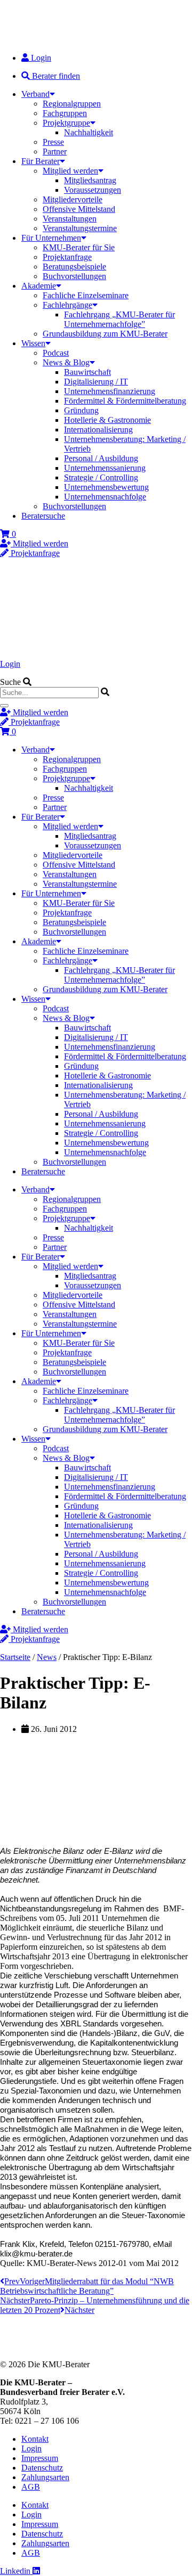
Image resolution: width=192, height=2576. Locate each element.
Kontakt (35, 2439)
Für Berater (41, 161)
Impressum (40, 2458)
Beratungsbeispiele (74, 267)
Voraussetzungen (93, 190)
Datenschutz (42, 2468)
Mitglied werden (70, 171)
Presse (53, 142)
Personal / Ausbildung (101, 458)
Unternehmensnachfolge (105, 497)
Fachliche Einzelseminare (86, 295)
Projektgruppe (66, 123)
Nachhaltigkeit (89, 132)
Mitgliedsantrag (90, 180)
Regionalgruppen (72, 104)
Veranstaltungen (70, 219)
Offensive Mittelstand (79, 209)
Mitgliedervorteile (73, 199)
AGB (31, 2487)
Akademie (39, 286)
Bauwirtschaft (87, 372)
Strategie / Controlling (101, 477)
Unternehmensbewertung (106, 487)
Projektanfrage (67, 257)
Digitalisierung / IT (96, 382)
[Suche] (4, 706)
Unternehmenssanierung (105, 468)
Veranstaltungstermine (80, 228)
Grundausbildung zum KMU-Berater (105, 334)
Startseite (15, 1657)
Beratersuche (43, 516)
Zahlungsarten (45, 2477)
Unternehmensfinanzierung (110, 391)
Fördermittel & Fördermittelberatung (125, 401)
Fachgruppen (65, 113)
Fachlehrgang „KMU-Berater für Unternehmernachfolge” (119, 319)
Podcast (56, 353)
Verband (35, 94)
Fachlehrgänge (67, 305)
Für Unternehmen (51, 238)
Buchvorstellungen (74, 276)
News (47, 1657)
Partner (55, 152)
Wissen (33, 343)
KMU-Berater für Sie (79, 247)
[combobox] (49, 693)
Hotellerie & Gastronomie (107, 420)
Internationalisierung (98, 430)
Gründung (81, 410)
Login (10, 664)
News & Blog (66, 362)
